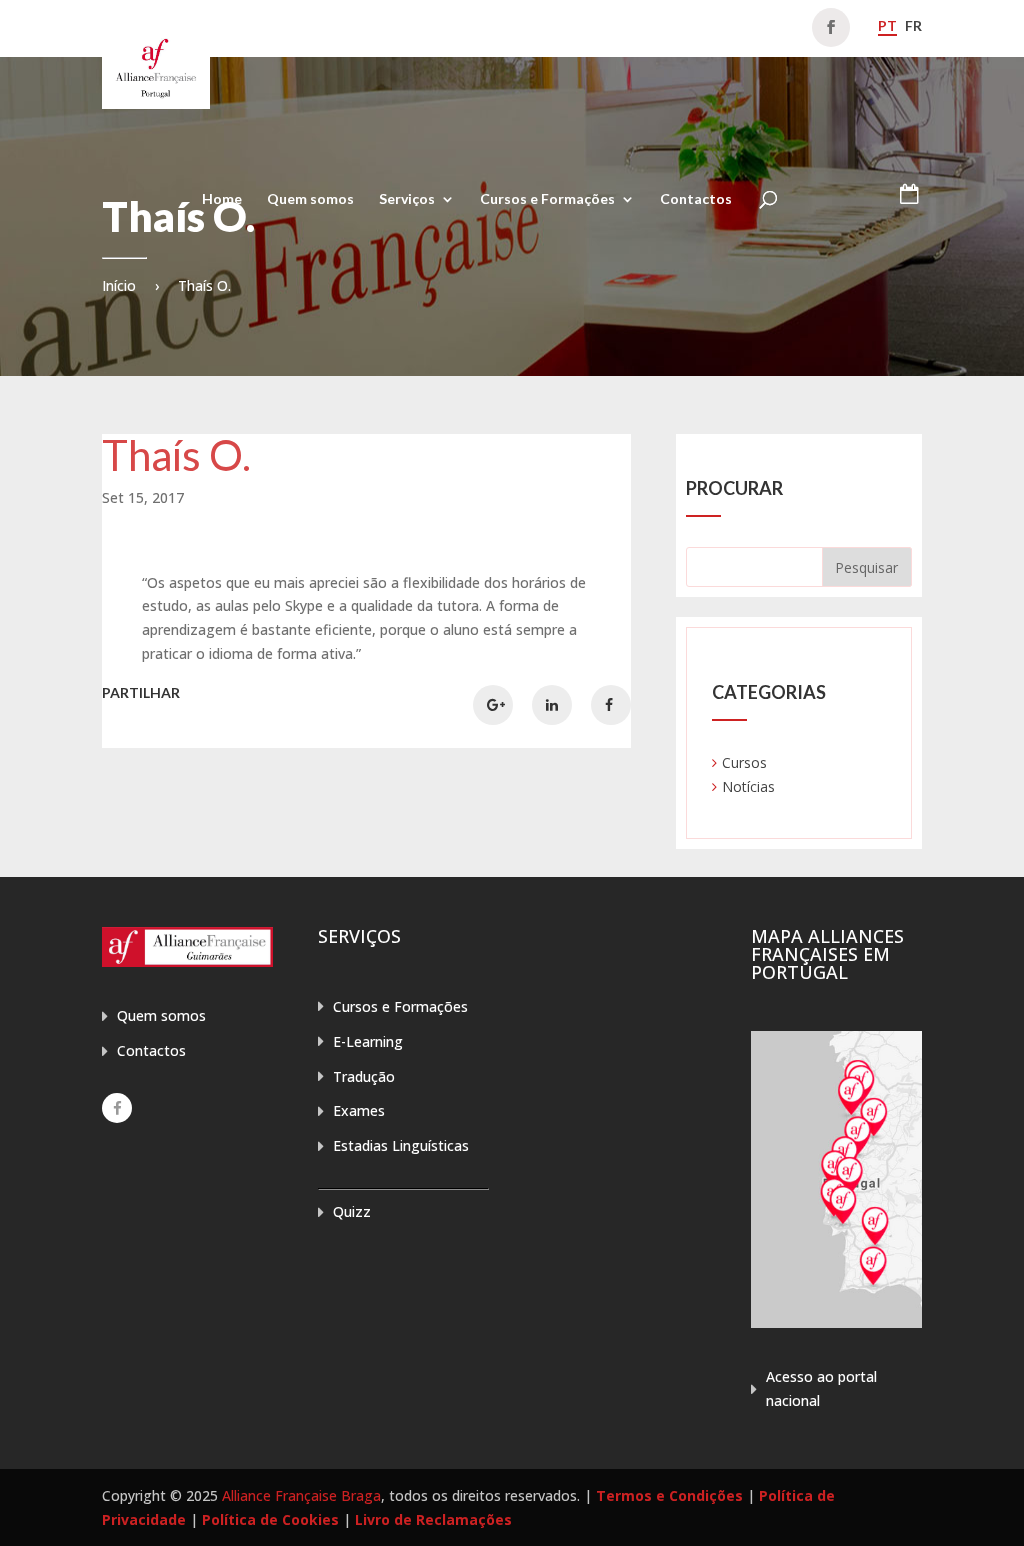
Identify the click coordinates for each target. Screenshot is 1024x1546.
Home (222, 199)
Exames (359, 1110)
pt (887, 25)
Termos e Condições (669, 1495)
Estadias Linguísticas (401, 1145)
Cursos (744, 762)
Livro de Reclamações (433, 1519)
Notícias (748, 786)
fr (913, 25)
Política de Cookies (270, 1519)
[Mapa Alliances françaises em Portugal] (836, 1322)
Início (119, 285)
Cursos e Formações (547, 199)
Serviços (407, 199)
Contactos (696, 199)
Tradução (364, 1076)
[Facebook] (117, 1108)
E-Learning (368, 1041)
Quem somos (310, 199)
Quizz (352, 1211)
